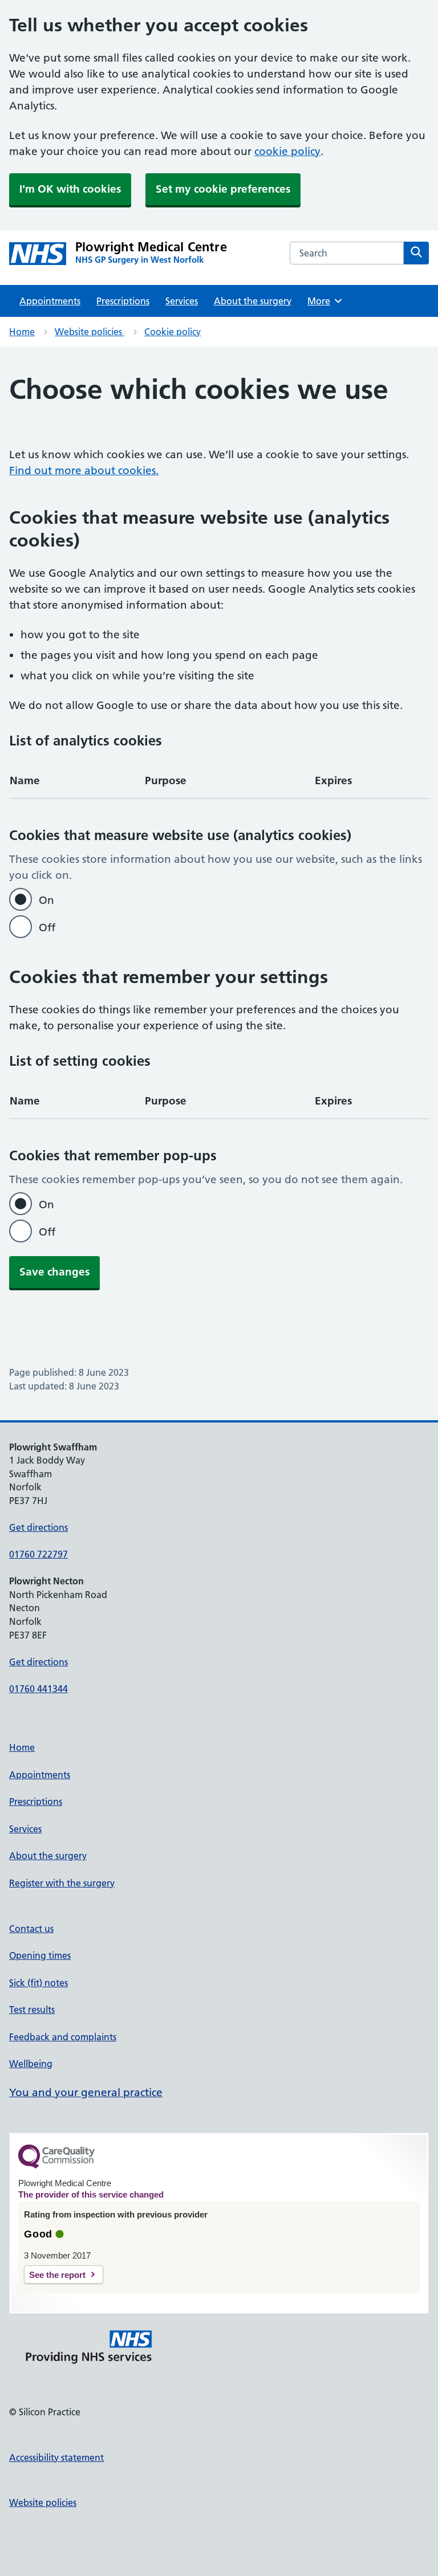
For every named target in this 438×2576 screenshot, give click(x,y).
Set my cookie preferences (223, 189)
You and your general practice (86, 2092)
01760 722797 (38, 1554)
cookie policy (287, 151)
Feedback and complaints (63, 2037)
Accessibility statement (56, 2457)
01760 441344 (38, 1689)
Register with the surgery (62, 1883)
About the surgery (253, 301)
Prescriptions (123, 301)
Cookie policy (173, 332)
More (323, 301)
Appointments (50, 301)
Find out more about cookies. (84, 470)
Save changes (54, 1272)
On (46, 900)
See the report (57, 2275)
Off (47, 928)
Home (22, 332)
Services (182, 301)
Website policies (90, 332)
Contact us (31, 1929)
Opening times (40, 1955)
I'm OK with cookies (70, 189)
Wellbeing (31, 2064)
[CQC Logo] (56, 2166)
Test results (32, 2010)
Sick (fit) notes (38, 1983)
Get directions (38, 1527)
